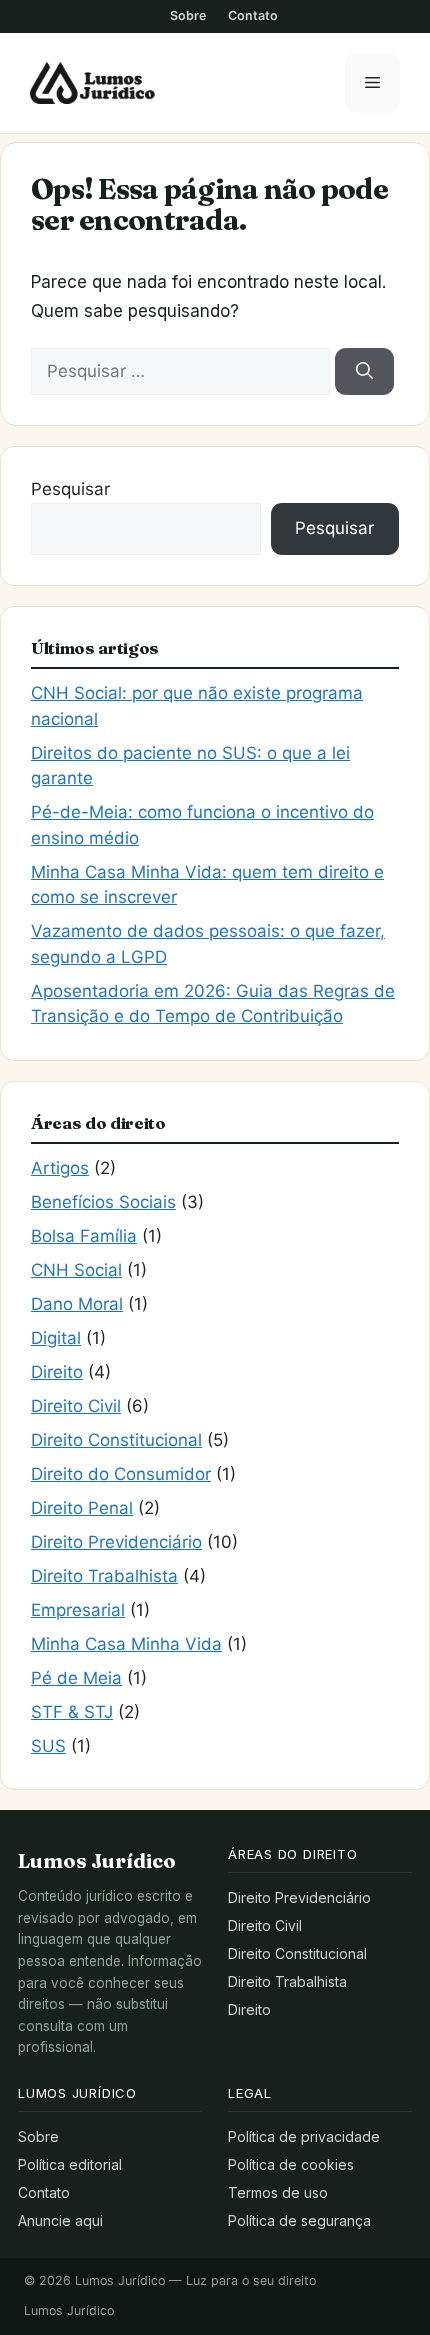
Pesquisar (70, 489)
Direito (57, 1372)
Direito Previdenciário (116, 1542)
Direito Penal (82, 1508)
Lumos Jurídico (69, 2310)
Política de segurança (299, 2220)
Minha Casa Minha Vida (126, 1644)
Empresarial (78, 1610)
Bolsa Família (84, 1236)
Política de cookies (291, 2164)
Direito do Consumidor (121, 1474)
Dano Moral (77, 1304)
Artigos (60, 1168)
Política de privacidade (304, 2136)
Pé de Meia (76, 1678)
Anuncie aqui (60, 2220)
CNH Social (76, 1270)
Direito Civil (76, 1406)
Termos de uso (278, 2192)
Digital (56, 1338)
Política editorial (70, 2164)
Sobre (188, 15)
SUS (48, 1746)
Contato (253, 15)
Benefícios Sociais (103, 1202)
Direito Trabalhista (104, 1576)
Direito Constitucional (116, 1440)
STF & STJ (72, 1712)
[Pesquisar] (364, 372)
